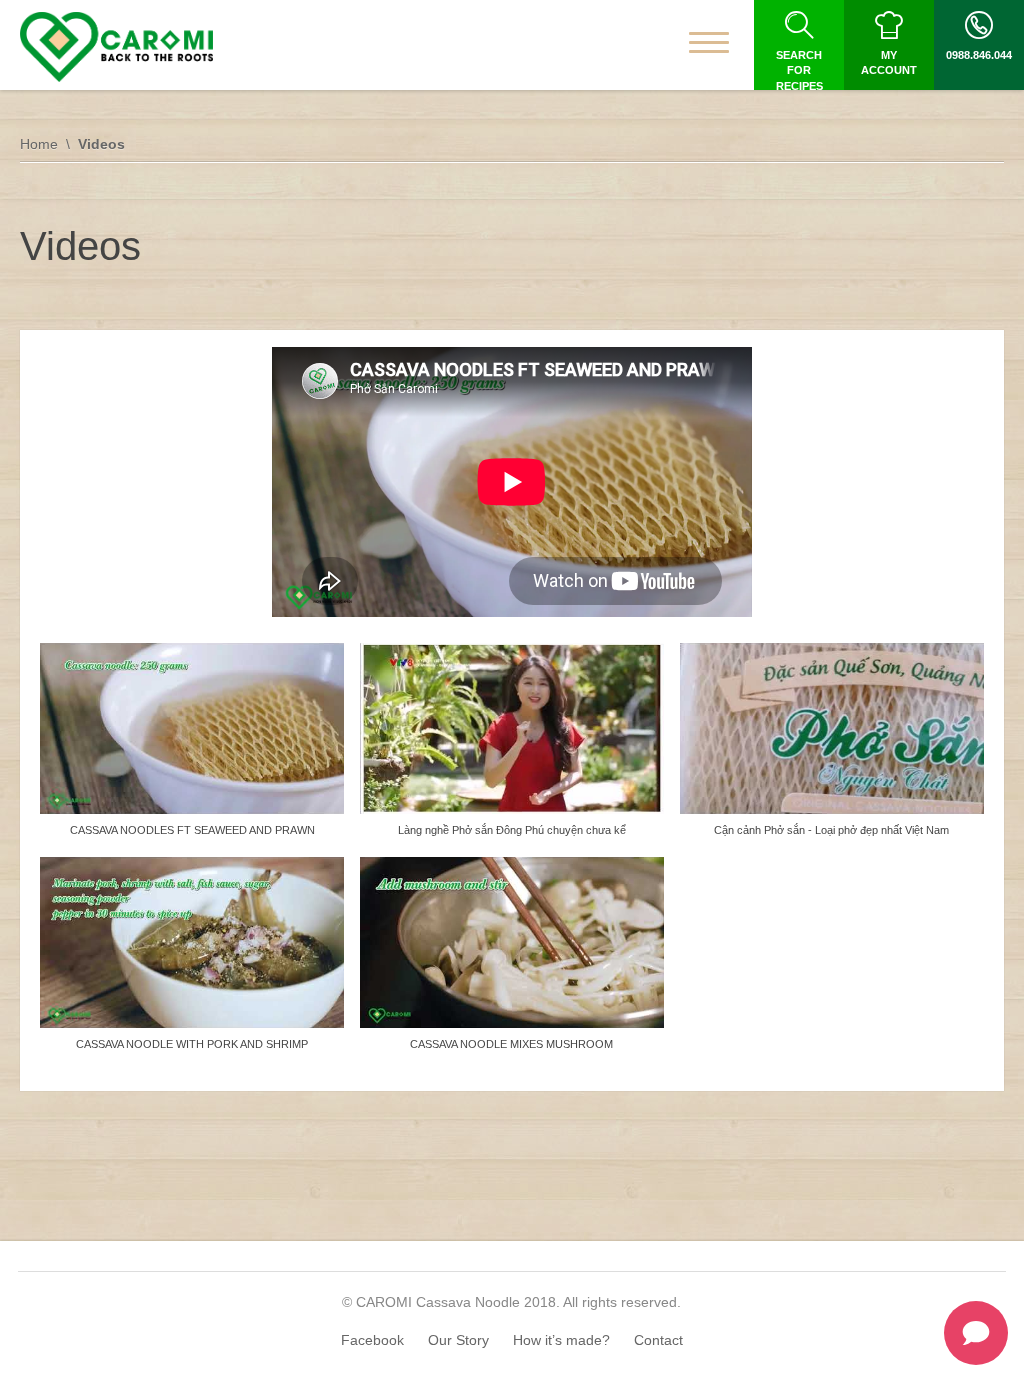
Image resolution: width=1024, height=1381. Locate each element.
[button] (192, 750)
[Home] (116, 47)
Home (39, 144)
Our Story (458, 1340)
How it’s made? (561, 1340)
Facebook (372, 1340)
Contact (658, 1340)
